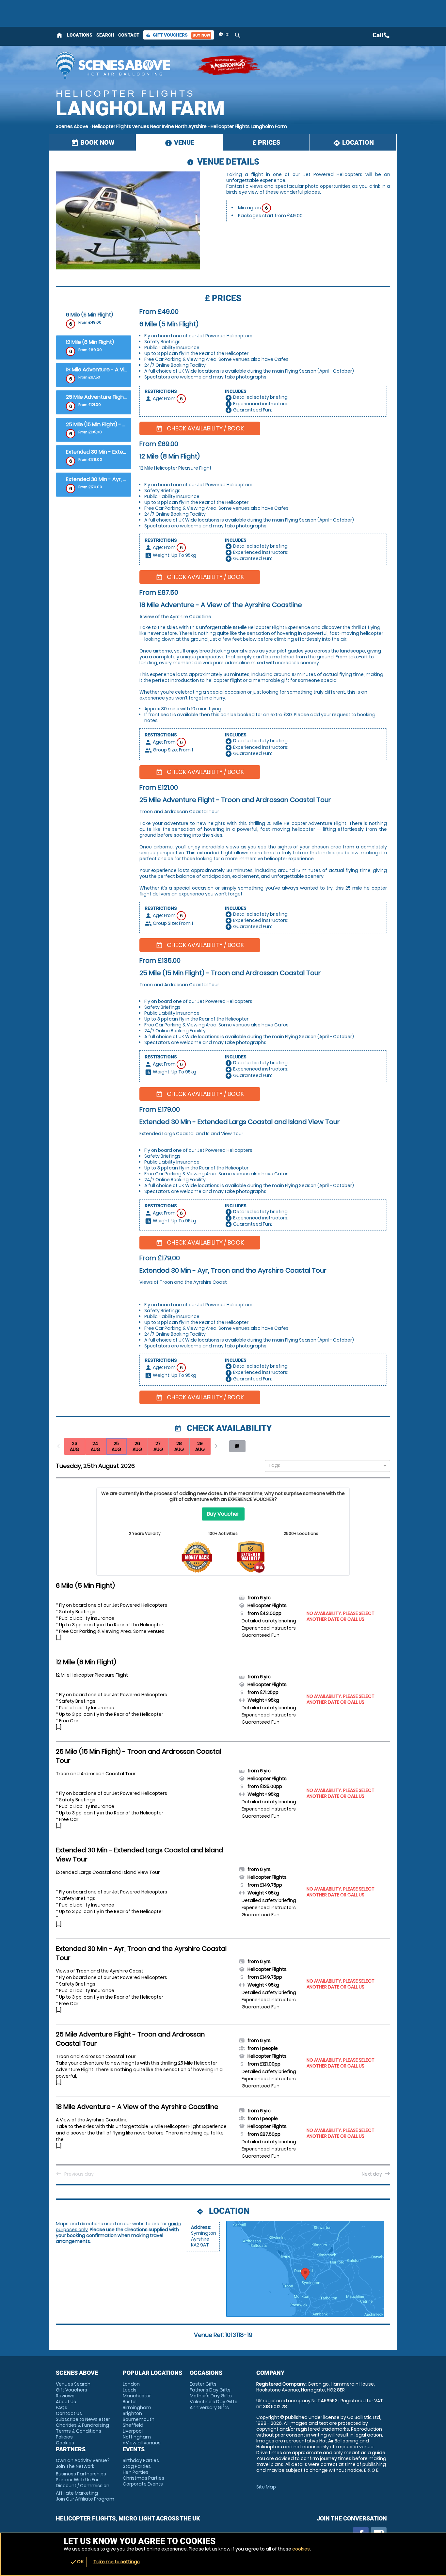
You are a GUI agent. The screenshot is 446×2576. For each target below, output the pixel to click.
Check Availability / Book (200, 428)
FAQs (62, 2407)
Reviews (65, 2396)
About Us (66, 2402)
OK (77, 2562)
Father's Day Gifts (210, 2390)
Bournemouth (139, 2419)
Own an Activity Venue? (83, 2463)
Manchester (137, 2396)
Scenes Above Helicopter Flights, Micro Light (123, 65)
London (131, 2384)
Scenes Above (72, 126)
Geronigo (229, 65)
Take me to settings (117, 2562)
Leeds (130, 2390)
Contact (129, 35)
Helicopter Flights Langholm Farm (249, 126)
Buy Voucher (223, 1514)
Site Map (266, 2487)
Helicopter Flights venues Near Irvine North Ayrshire (149, 126)
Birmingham (137, 2407)
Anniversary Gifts (209, 2407)
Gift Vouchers (178, 35)
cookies (301, 2549)
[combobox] (325, 1466)
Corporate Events (143, 2484)
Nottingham (137, 2437)
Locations (80, 35)
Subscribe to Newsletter (83, 2419)
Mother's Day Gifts (211, 2396)
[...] (59, 1638)
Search (105, 35)
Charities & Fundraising (82, 2425)
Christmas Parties (143, 2478)
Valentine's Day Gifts (214, 2402)
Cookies (65, 2443)
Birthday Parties (141, 2460)
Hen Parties (136, 2472)
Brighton (132, 2413)
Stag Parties (137, 2466)
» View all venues (142, 2443)
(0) (226, 34)
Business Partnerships (83, 2480)
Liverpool (133, 2431)
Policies (64, 2437)
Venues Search (73, 2384)
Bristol (130, 2402)
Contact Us (69, 2413)
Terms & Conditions (79, 2431)
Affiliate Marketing (85, 2496)
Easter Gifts (203, 2384)
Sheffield (133, 2425)
